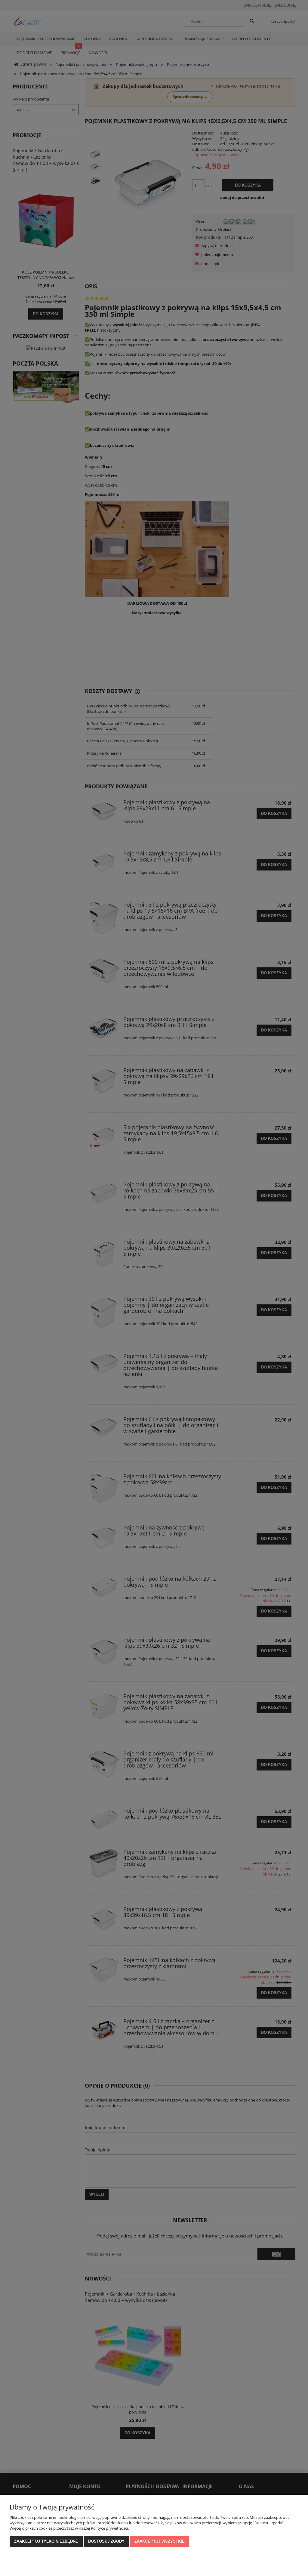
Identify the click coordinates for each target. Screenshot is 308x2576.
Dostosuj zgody (106, 2541)
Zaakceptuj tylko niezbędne (46, 2541)
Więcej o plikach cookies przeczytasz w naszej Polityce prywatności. (69, 2528)
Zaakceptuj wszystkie (160, 2541)
